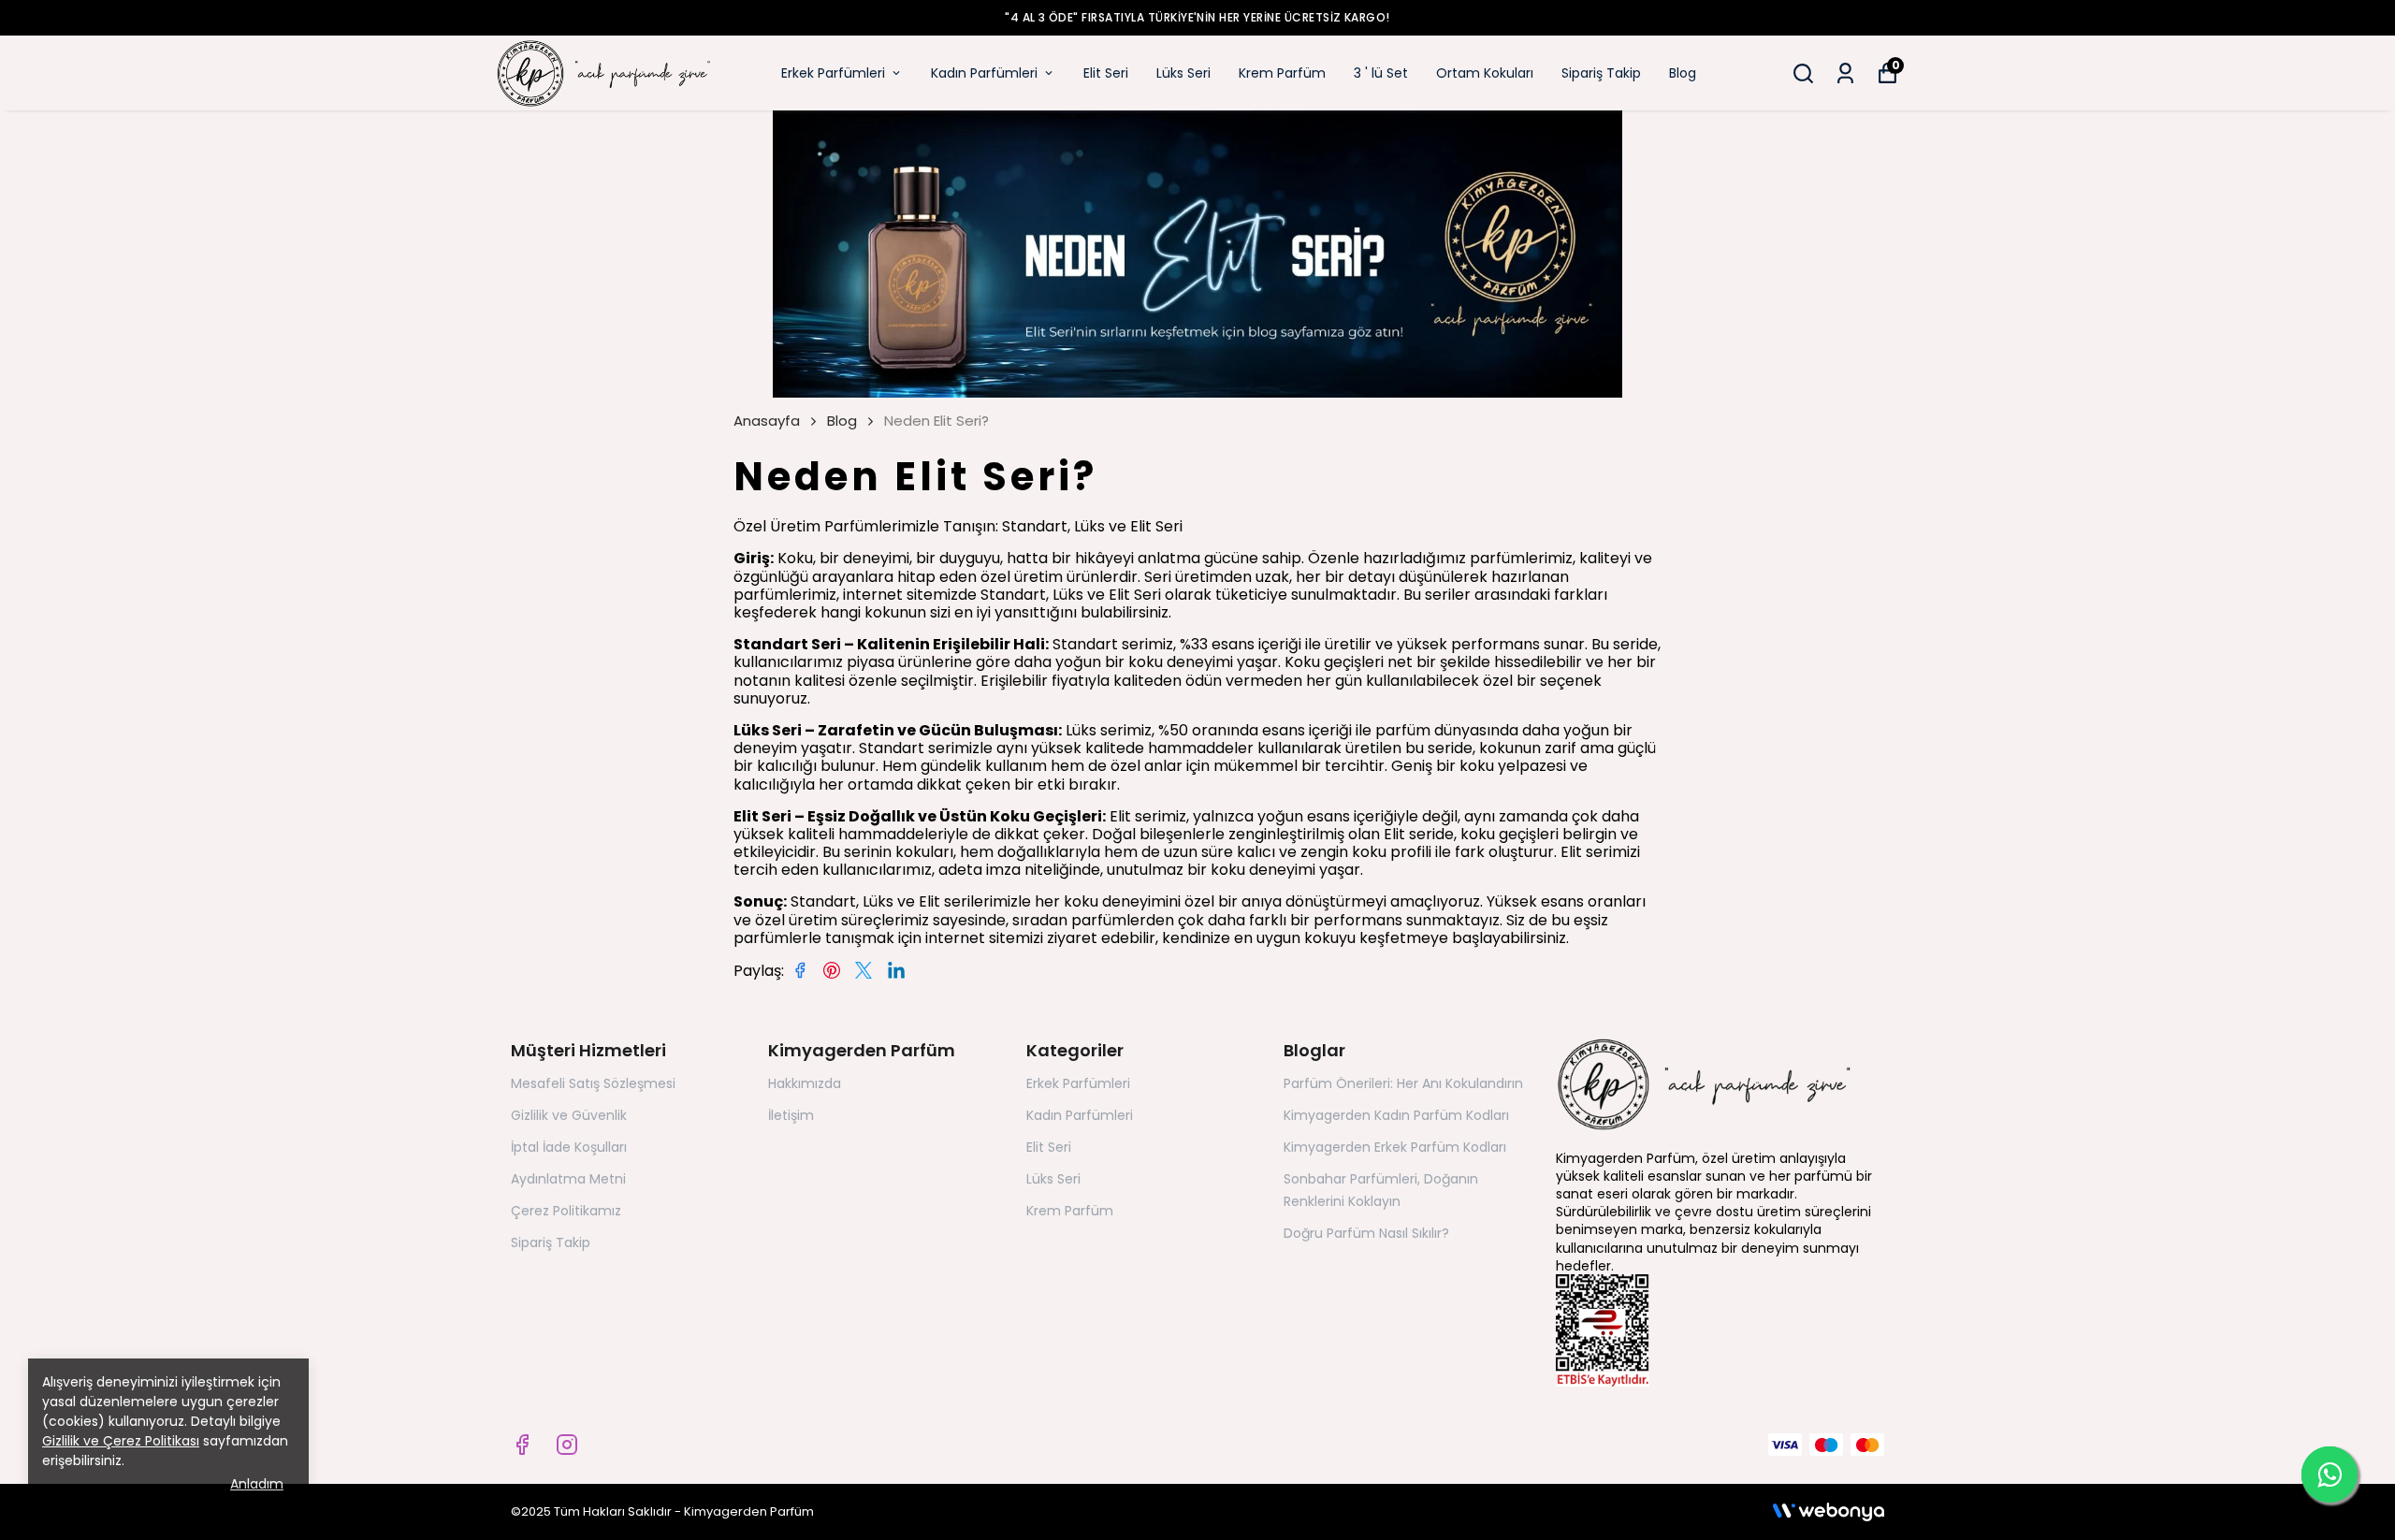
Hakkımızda (805, 1083)
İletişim (791, 1115)
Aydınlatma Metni (568, 1179)
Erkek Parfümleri (833, 73)
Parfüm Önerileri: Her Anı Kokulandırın (1403, 1083)
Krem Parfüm (1282, 73)
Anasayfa (767, 421)
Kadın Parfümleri (984, 73)
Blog (1683, 73)
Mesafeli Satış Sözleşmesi (593, 1083)
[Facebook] (522, 1445)
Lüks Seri (1183, 73)
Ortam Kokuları (1485, 73)
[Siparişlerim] (1845, 73)
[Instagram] (567, 1445)
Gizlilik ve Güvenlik (569, 1115)
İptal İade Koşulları (569, 1147)
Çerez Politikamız (566, 1211)
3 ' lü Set (1381, 73)
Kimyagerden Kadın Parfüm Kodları (1396, 1115)
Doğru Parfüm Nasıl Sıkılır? (1366, 1233)
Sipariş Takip (1601, 73)
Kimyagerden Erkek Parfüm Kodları (1395, 1147)
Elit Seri (1106, 73)
